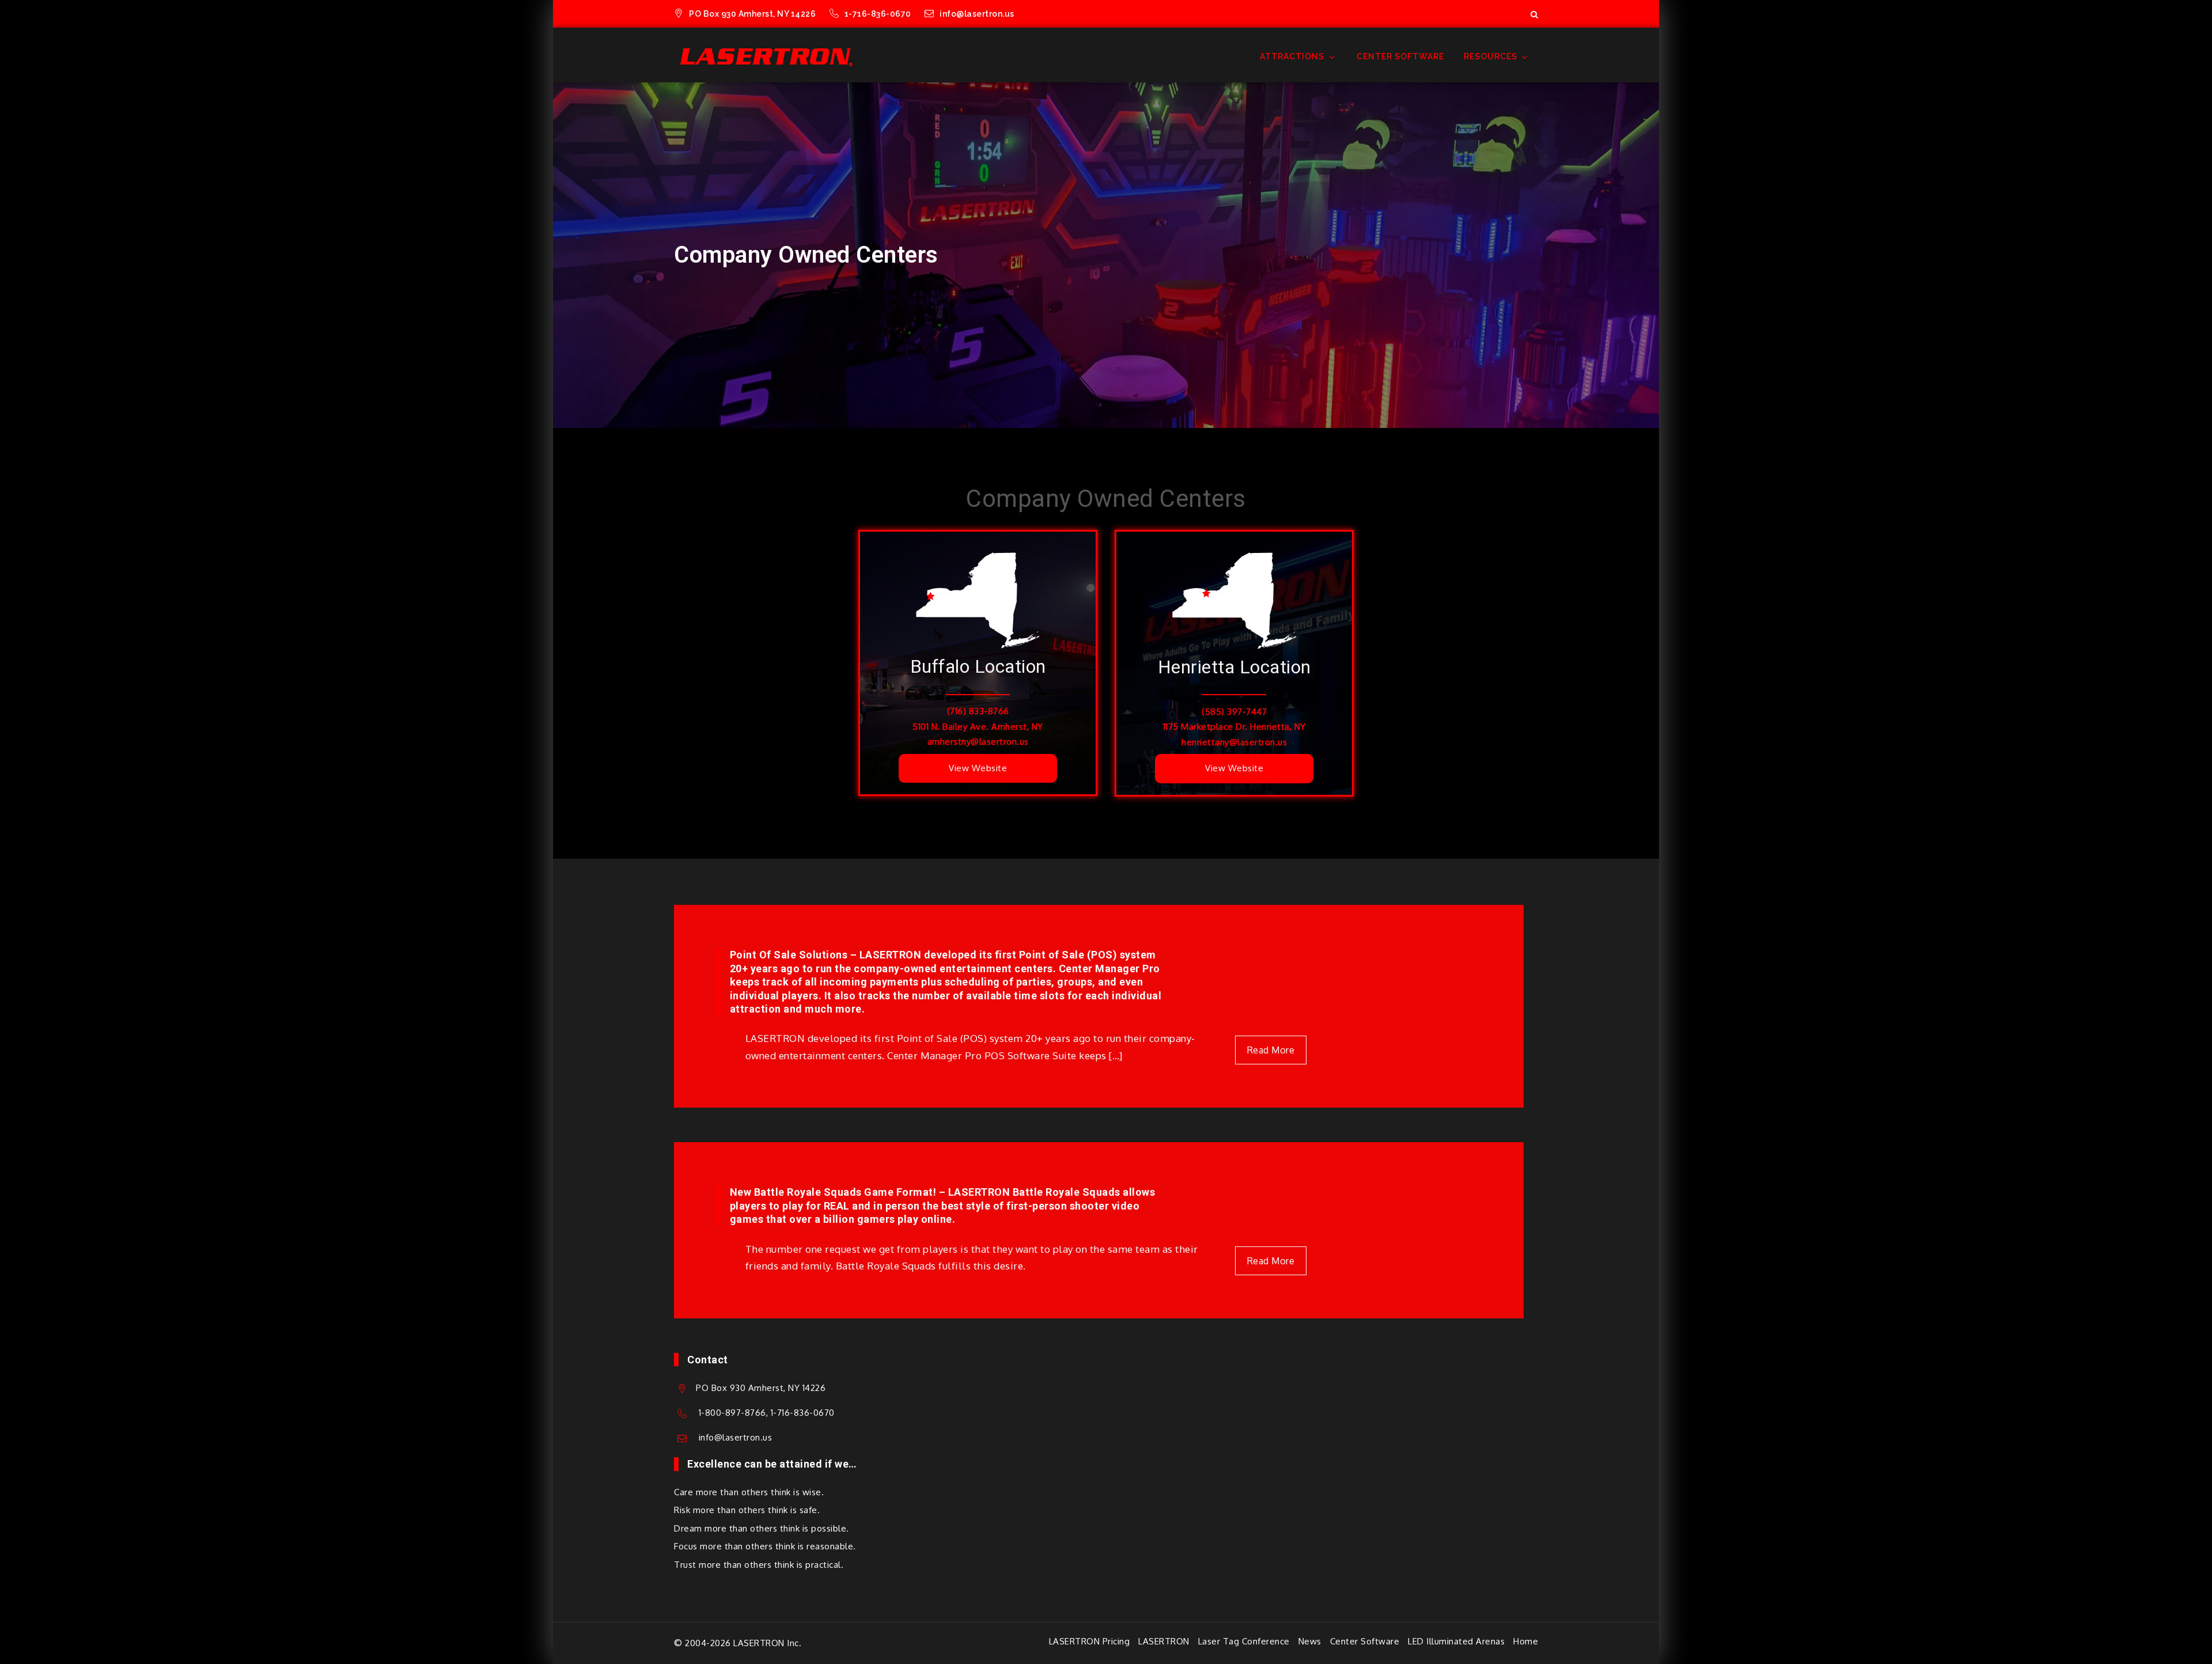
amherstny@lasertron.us (978, 742)
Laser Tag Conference (1244, 1641)
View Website (978, 768)
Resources (1491, 56)
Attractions (1292, 56)
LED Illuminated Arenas (1456, 1641)
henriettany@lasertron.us (1234, 742)
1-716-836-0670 (879, 14)
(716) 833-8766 (978, 711)
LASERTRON (1164, 1641)
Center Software (1400, 56)
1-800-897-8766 (732, 1413)
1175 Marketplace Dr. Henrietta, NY (1234, 727)
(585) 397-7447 (1234, 712)
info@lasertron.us (977, 14)
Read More (1271, 1050)
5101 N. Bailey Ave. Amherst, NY (978, 727)
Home (1526, 1641)
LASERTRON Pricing (1090, 1641)
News (1310, 1641)
